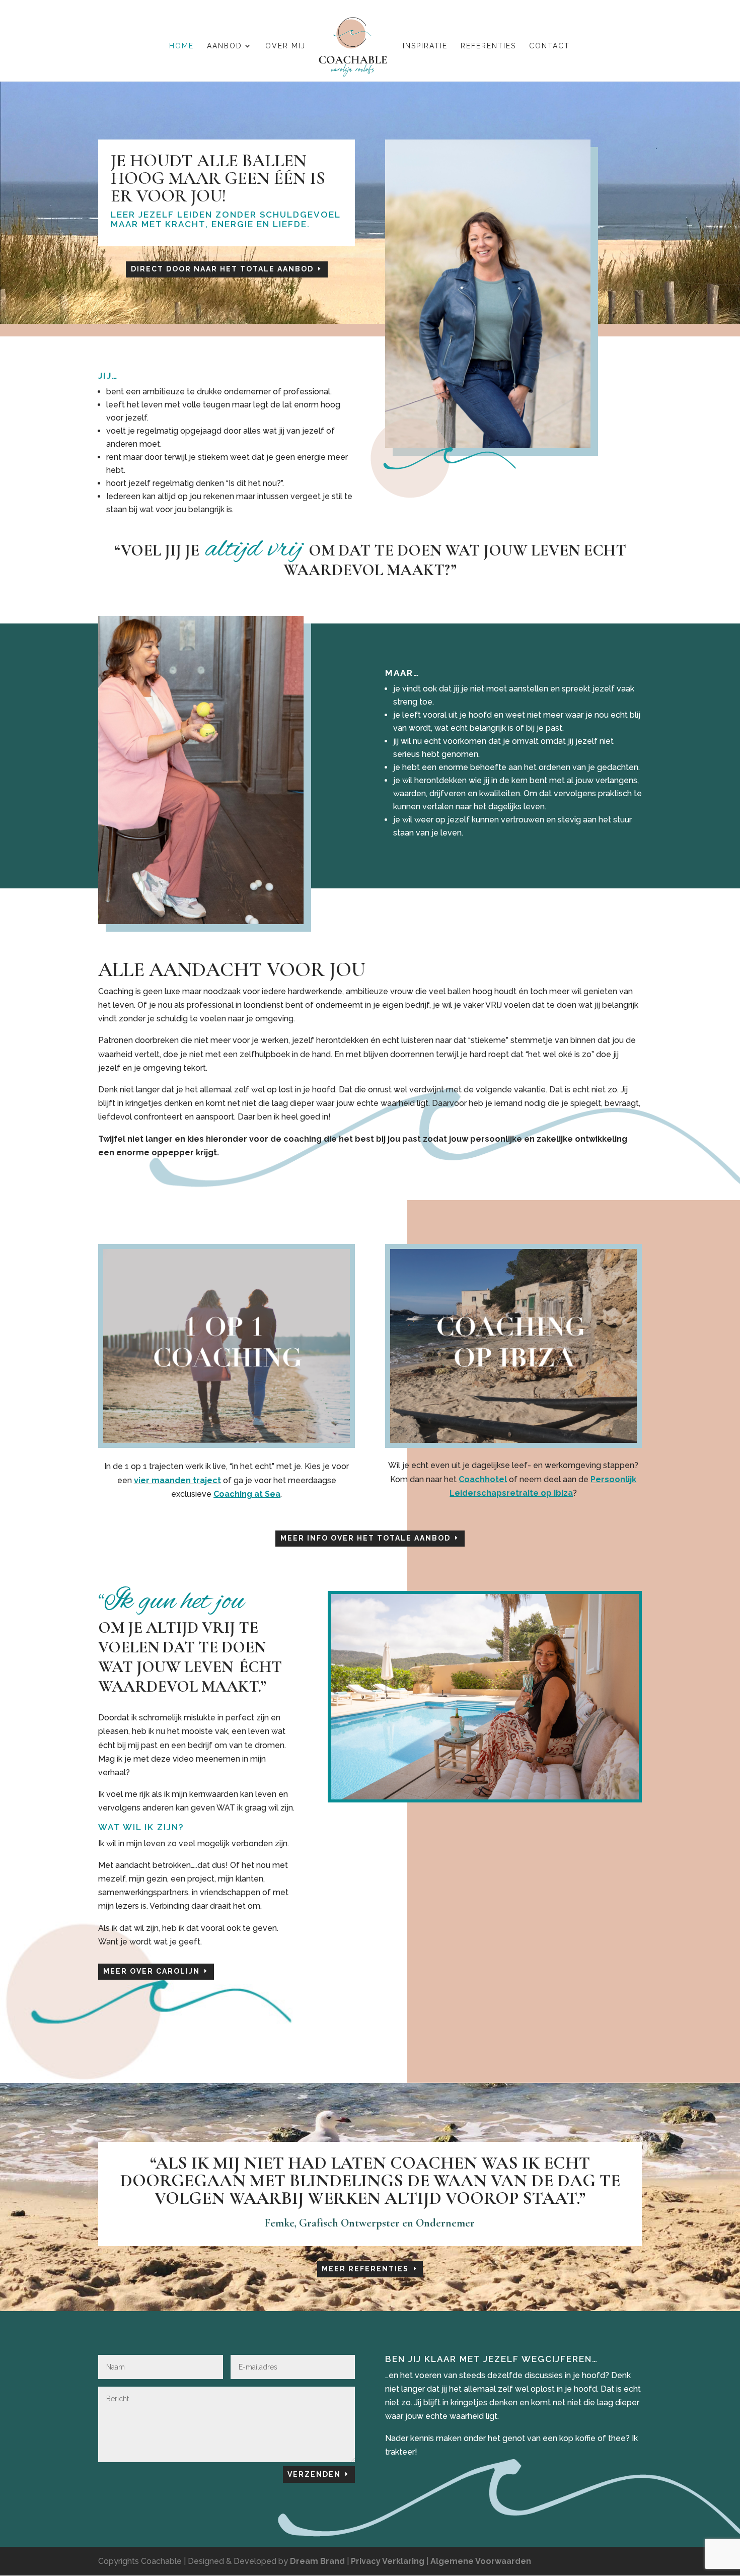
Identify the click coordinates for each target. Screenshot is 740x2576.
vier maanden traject (177, 1480)
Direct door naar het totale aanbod (222, 269)
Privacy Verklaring (388, 2561)
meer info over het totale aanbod (365, 1538)
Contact (549, 46)
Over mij (285, 46)
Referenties (488, 46)
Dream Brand (317, 2561)
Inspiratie (425, 46)
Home (181, 46)
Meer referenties (365, 2269)
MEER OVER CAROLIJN (152, 1971)
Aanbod (225, 46)
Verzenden (314, 2474)
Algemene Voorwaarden (481, 2561)
